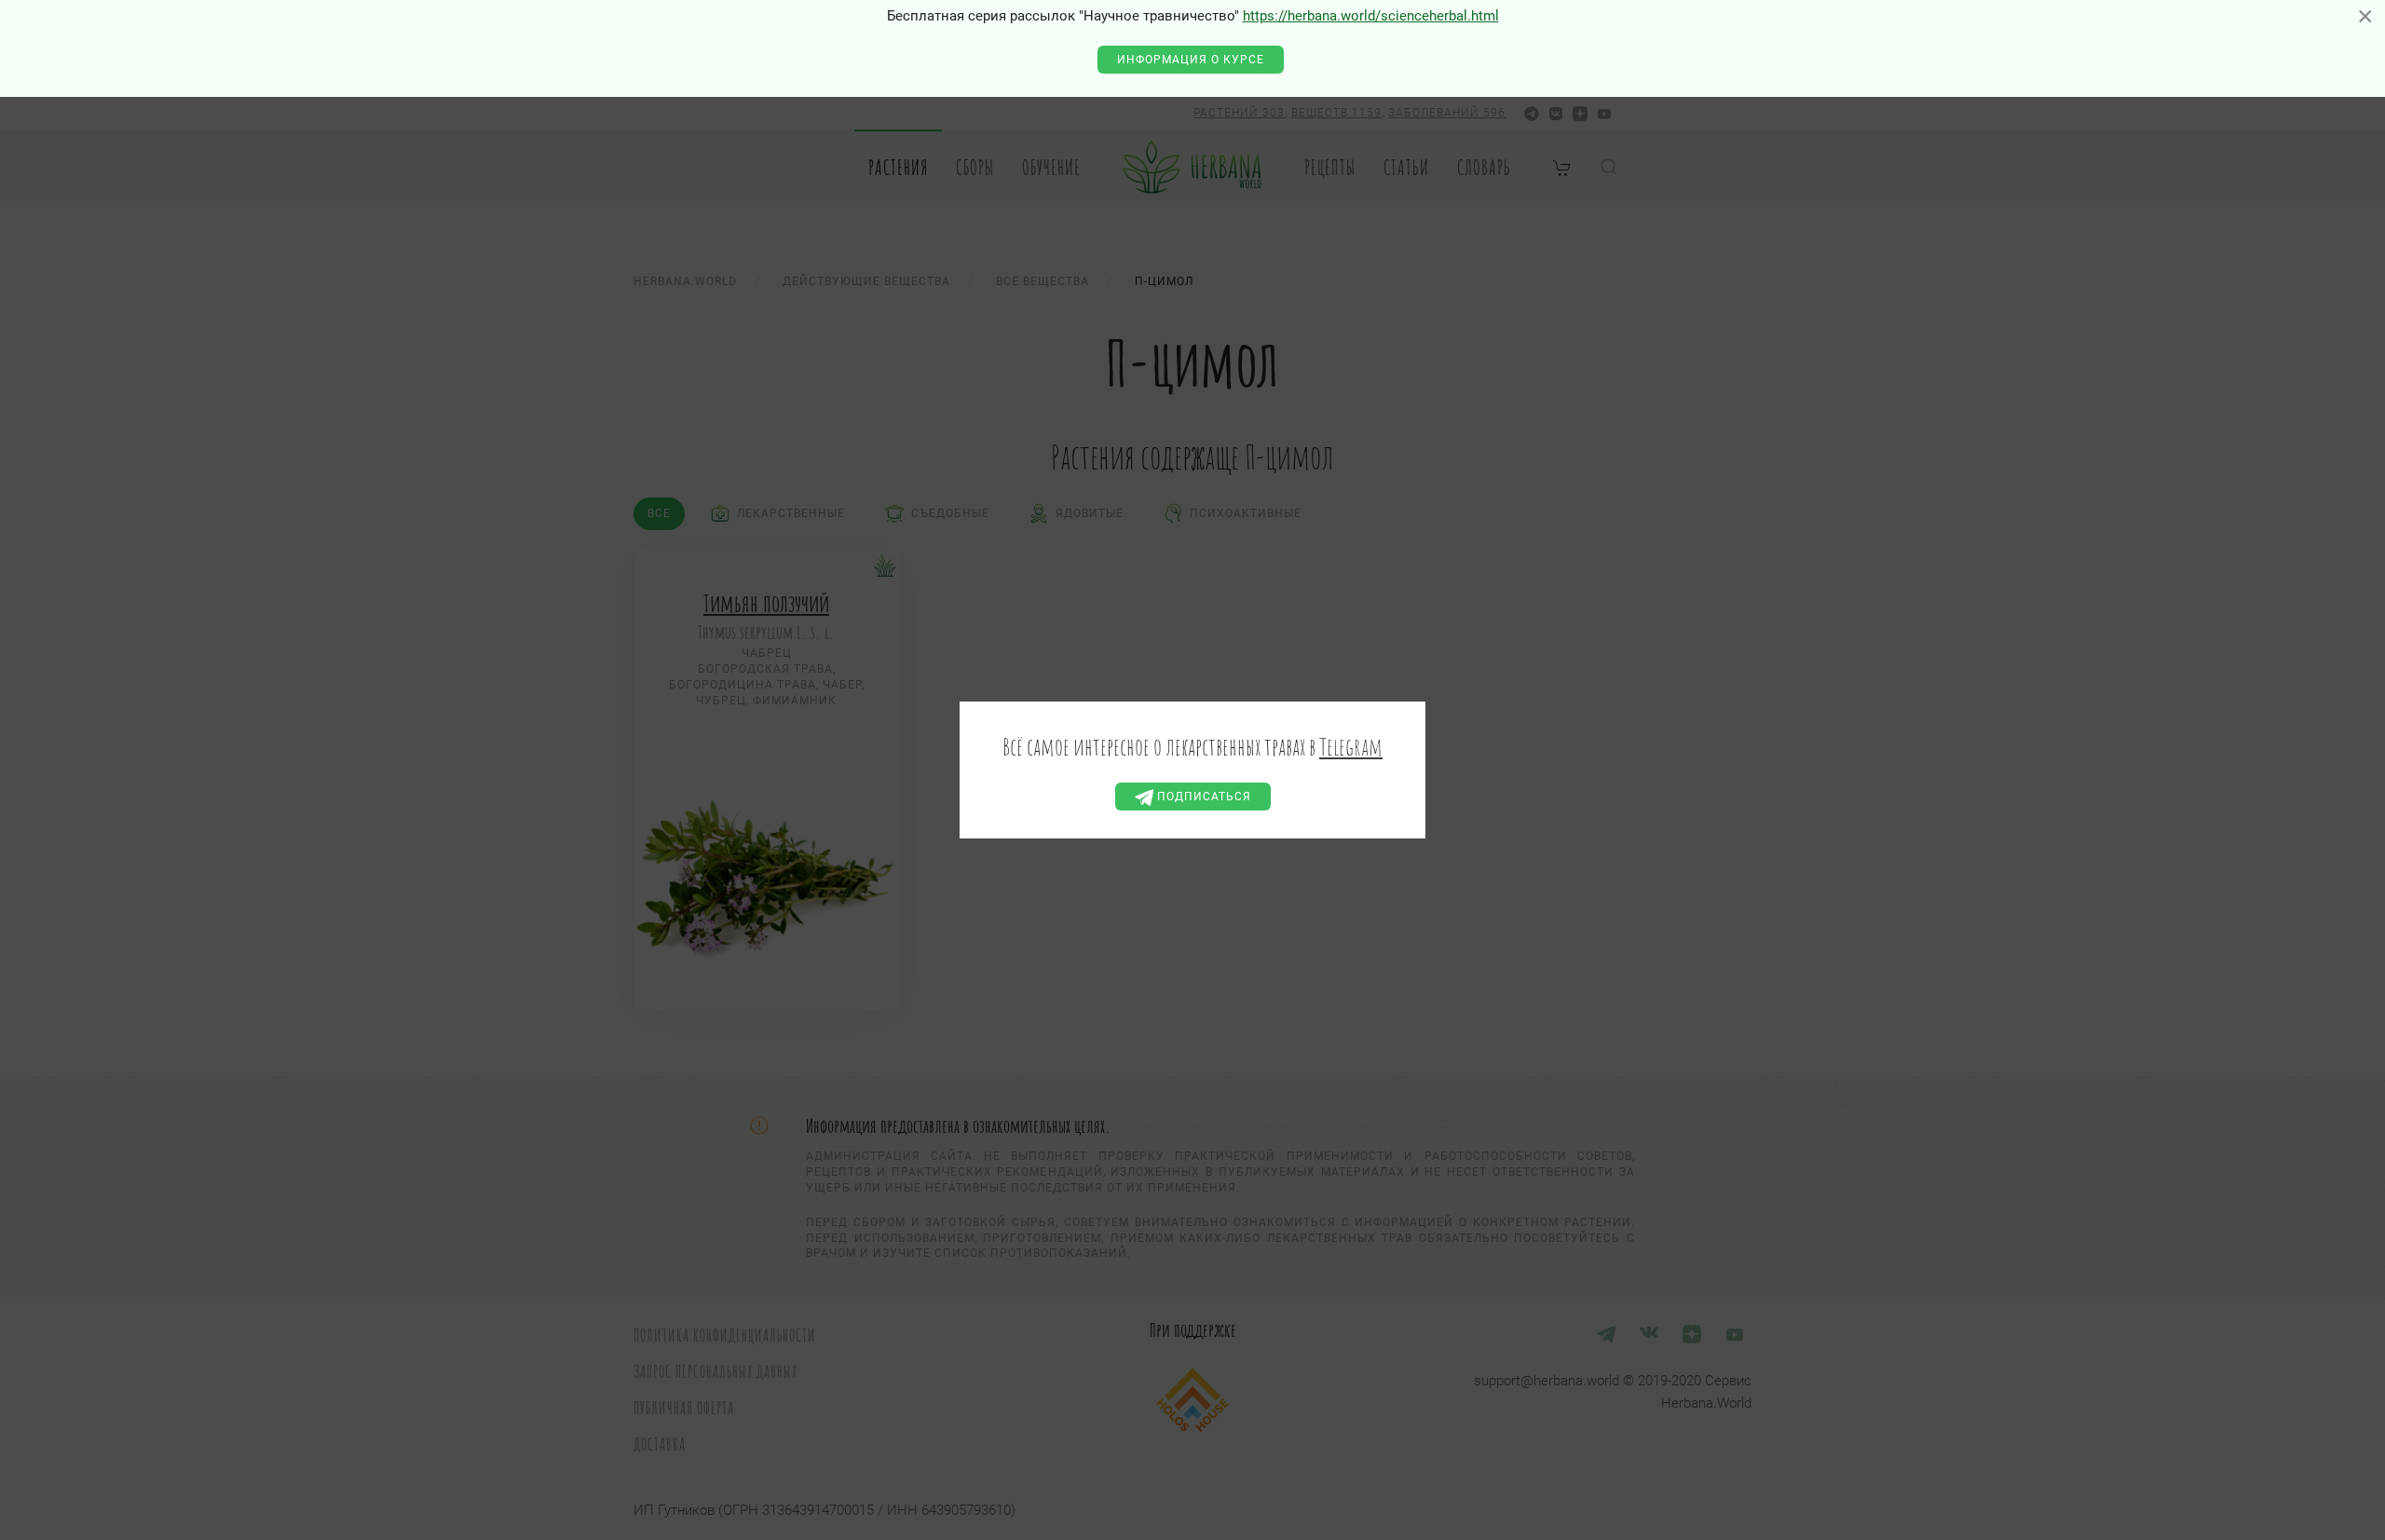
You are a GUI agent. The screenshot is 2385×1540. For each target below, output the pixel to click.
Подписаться (1202, 797)
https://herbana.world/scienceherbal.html (1371, 16)
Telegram (1351, 746)
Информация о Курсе (1191, 60)
